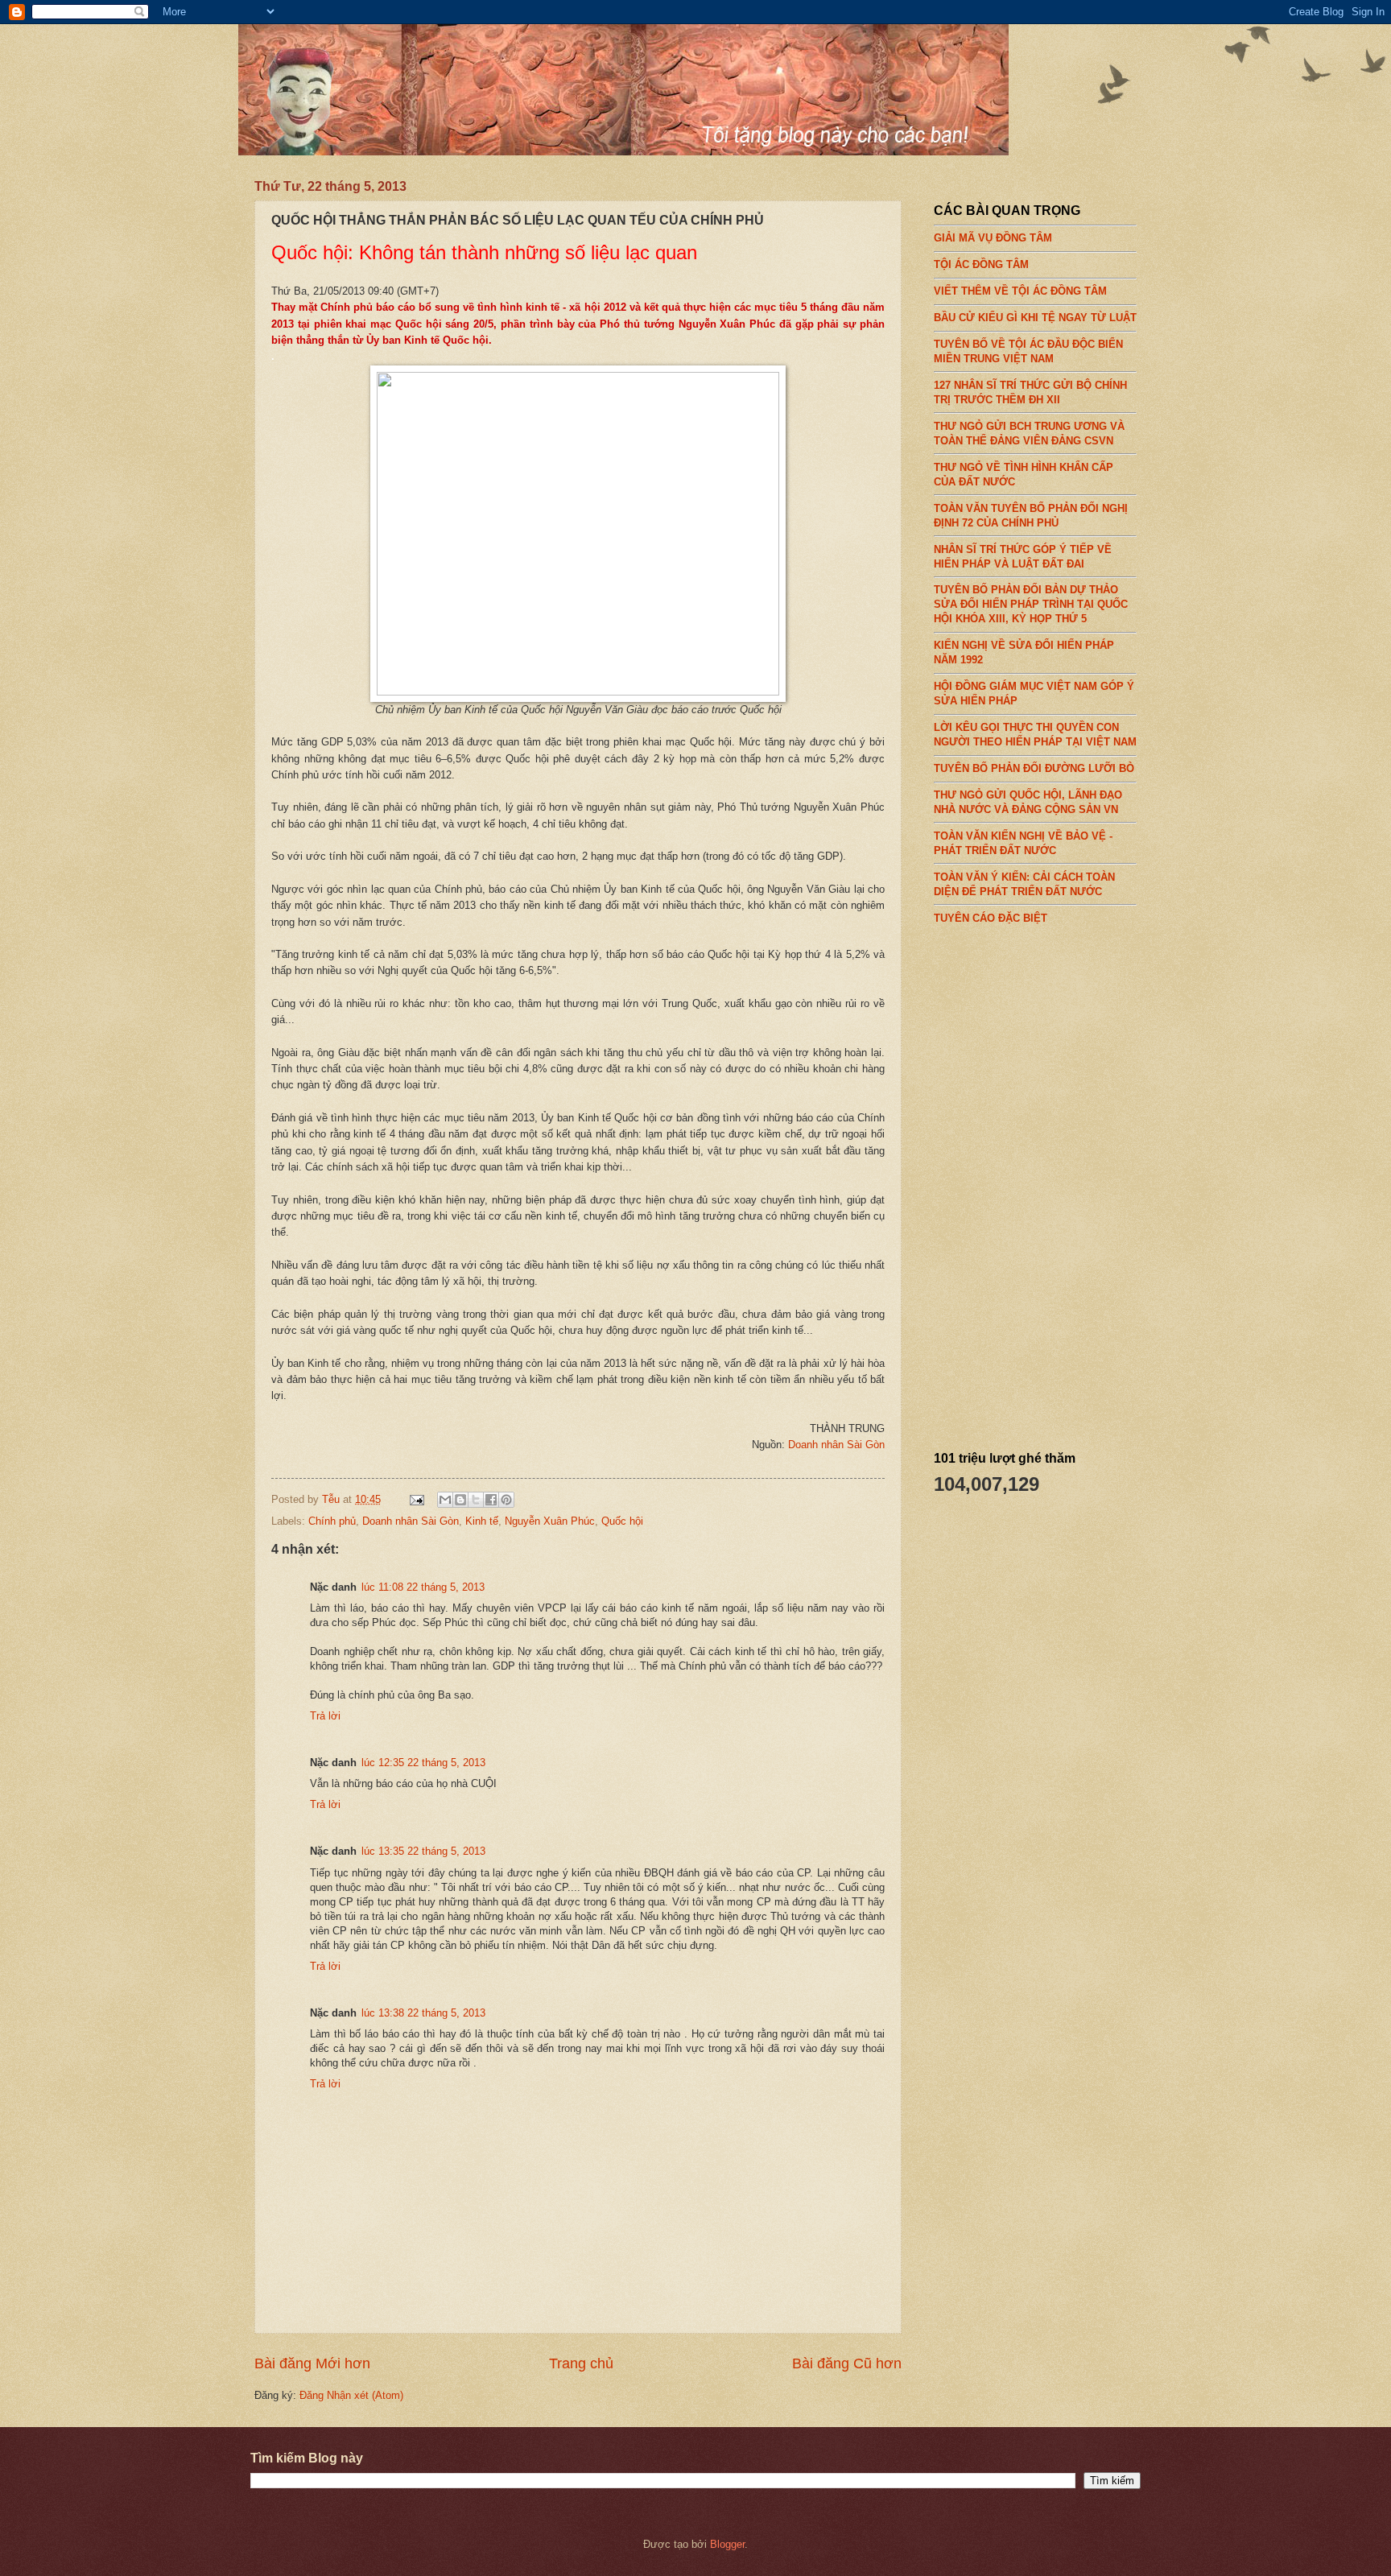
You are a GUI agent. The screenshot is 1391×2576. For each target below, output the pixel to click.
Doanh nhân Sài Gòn (411, 1521)
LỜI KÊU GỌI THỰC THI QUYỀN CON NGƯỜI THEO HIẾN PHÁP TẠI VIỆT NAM (1035, 735)
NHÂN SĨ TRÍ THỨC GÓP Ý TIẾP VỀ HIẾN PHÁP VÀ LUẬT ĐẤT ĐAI (1023, 556)
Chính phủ (332, 1521)
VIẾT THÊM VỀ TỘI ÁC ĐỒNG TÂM (1020, 291)
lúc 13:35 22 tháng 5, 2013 (423, 1851)
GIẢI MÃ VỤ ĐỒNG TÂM (993, 238)
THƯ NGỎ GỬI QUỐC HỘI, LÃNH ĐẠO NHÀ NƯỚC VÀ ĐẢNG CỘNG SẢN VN (1028, 802)
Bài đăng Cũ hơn (847, 2363)
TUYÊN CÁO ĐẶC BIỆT (991, 918)
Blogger (727, 2544)
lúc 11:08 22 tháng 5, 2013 (423, 1587)
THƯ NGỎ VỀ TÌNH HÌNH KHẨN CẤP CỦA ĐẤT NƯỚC (1024, 474)
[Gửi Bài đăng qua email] (416, 1499)
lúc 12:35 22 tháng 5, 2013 (423, 1763)
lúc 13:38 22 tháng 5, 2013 (423, 2013)
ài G (864, 1445)
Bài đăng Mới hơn (312, 2363)
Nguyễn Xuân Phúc (550, 1521)
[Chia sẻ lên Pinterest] (506, 1500)
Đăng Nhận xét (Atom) (351, 2395)
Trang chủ (581, 2363)
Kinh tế (482, 1521)
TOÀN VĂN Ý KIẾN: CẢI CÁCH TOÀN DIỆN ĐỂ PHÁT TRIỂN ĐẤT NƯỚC (1024, 884)
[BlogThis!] (460, 1500)
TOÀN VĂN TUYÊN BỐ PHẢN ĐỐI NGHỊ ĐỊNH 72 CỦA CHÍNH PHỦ (1031, 515)
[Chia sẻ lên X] (476, 1500)
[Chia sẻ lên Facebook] (491, 1500)
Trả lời (325, 1716)
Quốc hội (622, 1521)
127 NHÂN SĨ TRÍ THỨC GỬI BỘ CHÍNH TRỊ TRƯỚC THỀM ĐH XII (1030, 392)
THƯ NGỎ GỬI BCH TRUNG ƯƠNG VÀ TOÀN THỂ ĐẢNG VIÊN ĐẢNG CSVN (1029, 433)
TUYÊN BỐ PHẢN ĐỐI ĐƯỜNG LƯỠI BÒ (1034, 768)
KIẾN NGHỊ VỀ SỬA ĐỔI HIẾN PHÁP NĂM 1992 (1024, 652)
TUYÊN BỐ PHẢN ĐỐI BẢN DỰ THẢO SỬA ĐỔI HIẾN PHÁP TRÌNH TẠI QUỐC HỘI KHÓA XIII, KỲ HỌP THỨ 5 (1031, 604)
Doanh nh (810, 1445)
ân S (843, 1445)
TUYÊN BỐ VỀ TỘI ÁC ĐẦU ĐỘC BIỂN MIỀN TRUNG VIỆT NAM (1028, 351)
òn (879, 1445)
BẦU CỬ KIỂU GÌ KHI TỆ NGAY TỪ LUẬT (1035, 318)
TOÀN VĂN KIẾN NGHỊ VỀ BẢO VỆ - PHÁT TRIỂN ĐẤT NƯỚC (1023, 843)
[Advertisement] (1055, 1182)
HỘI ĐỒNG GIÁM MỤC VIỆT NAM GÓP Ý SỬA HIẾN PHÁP (1034, 694)
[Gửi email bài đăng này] (445, 1500)
